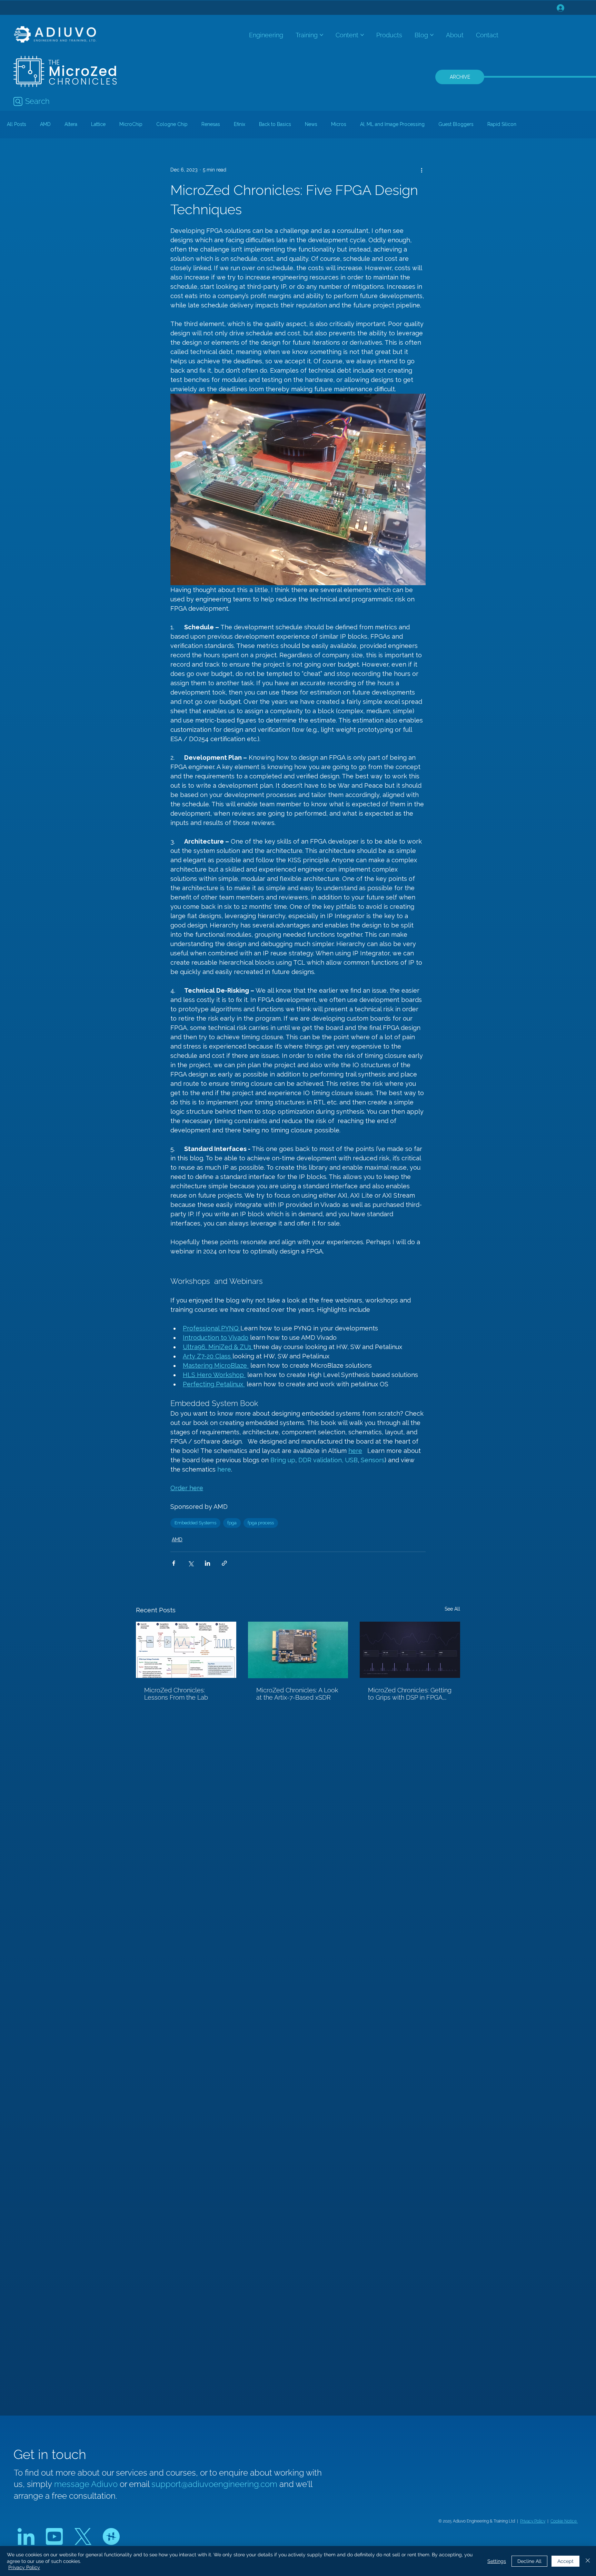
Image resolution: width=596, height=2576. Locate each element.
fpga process (261, 1523)
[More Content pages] (362, 35)
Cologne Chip (172, 124)
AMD (45, 124)
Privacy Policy (533, 2521)
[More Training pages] (321, 35)
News (311, 124)
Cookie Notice (564, 2521)
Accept (565, 2561)
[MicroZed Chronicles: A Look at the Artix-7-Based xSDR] (298, 1650)
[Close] (588, 2561)
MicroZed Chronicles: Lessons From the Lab (176, 1694)
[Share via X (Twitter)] (191, 1563)
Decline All (529, 2561)
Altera (71, 124)
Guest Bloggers (456, 124)
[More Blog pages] (432, 35)
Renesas (211, 124)
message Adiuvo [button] (87, 2484)
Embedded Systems (195, 1523)
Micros (339, 124)
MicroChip (131, 124)
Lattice (98, 124)
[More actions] (421, 170)
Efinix (240, 124)
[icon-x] (83, 2536)
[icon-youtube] (54, 2536)
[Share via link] (224, 1563)
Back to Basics (275, 124)
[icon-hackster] (111, 2536)
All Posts (17, 124)
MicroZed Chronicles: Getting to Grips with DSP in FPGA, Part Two (410, 1694)
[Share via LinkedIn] (207, 1563)
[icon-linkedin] (26, 2536)
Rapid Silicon (502, 124)
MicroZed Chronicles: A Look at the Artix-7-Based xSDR (297, 1694)
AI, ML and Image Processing (392, 124)
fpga (232, 1523)
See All (452, 1609)
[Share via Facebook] (174, 1563)
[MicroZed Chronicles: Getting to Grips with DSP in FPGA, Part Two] (410, 1650)
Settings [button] (497, 2561)
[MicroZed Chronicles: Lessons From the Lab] (186, 1650)
